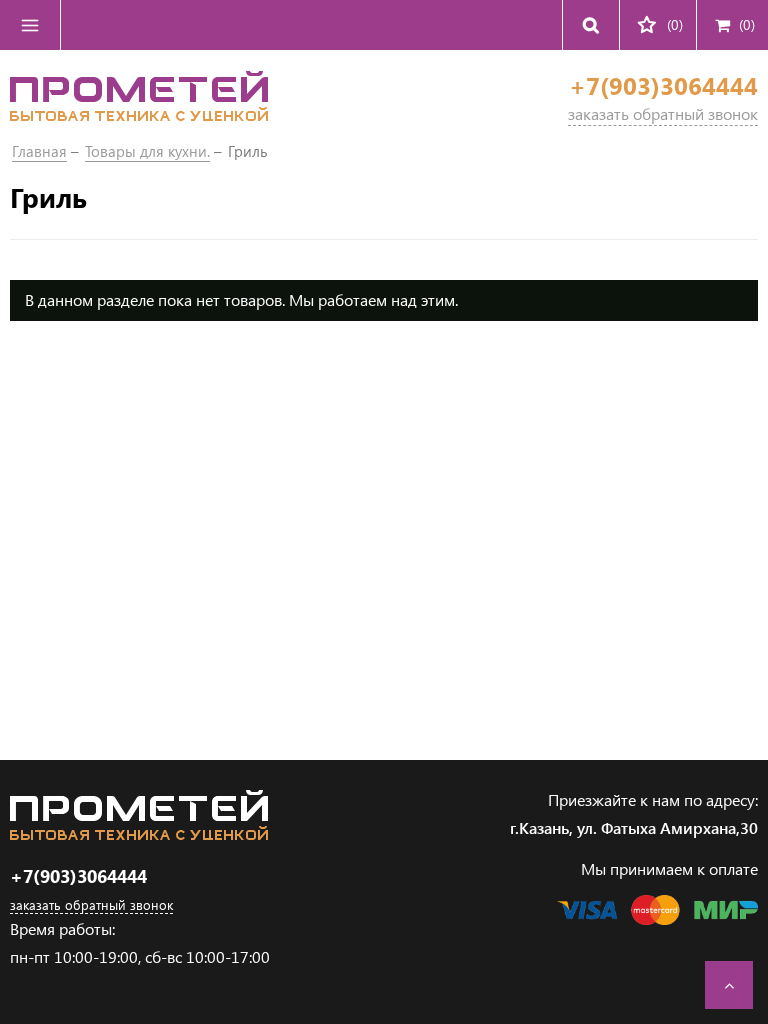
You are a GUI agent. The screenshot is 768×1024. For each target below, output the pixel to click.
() (747, 24)
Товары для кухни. (147, 151)
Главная (39, 151)
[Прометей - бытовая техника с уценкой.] (139, 114)
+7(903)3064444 (663, 85)
